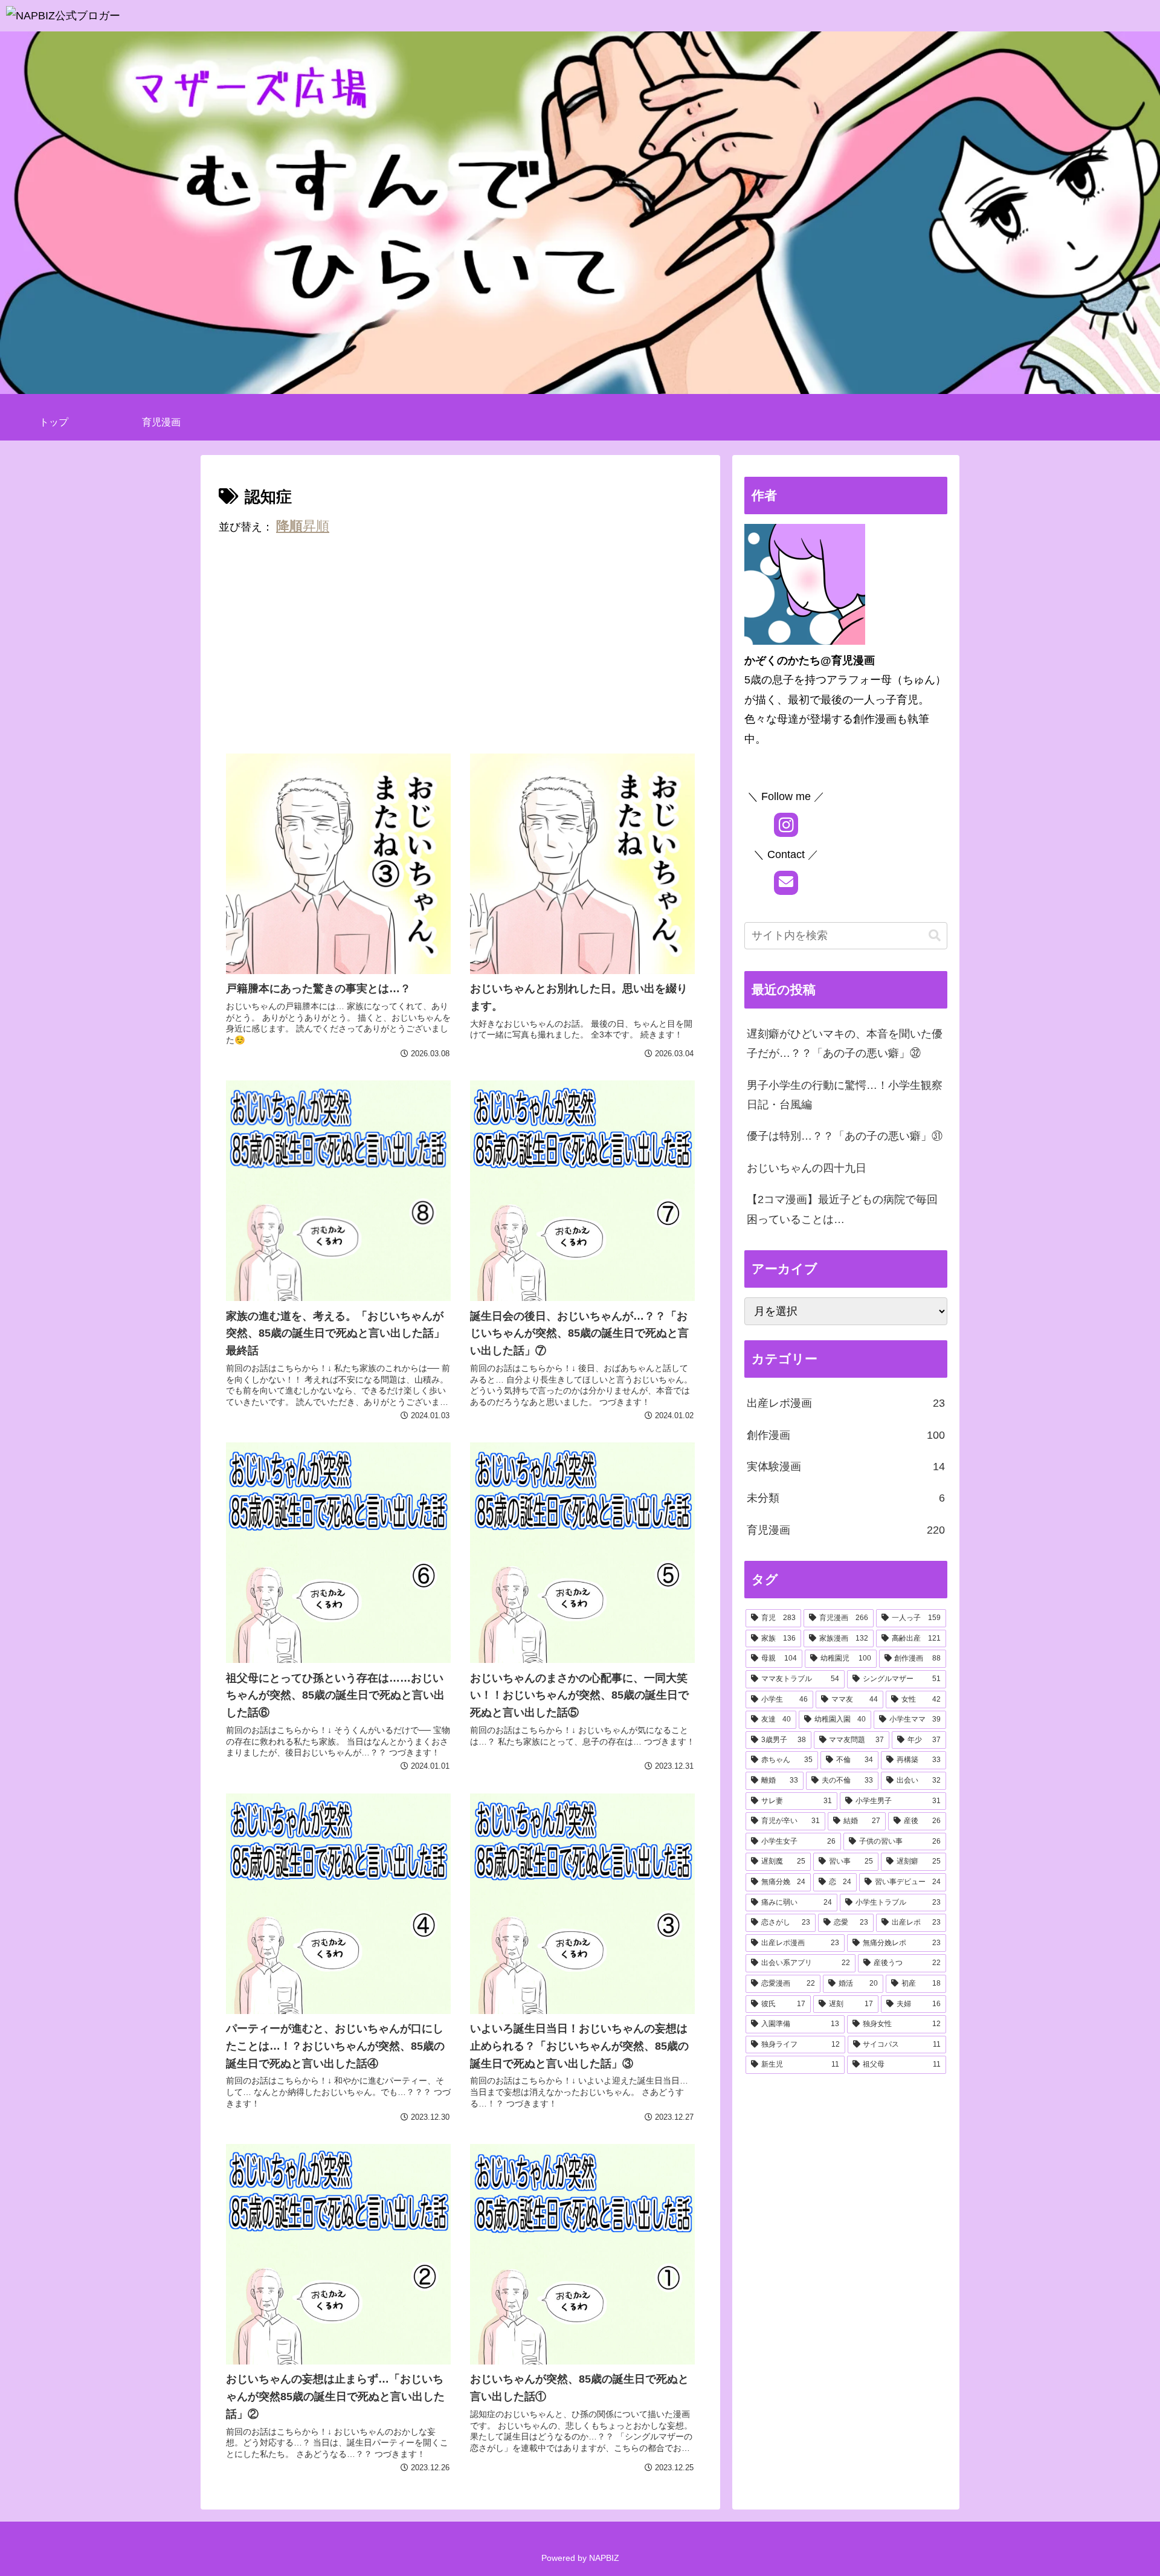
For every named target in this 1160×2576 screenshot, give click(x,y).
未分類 (846, 1498)
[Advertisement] (460, 647)
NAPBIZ (604, 2558)
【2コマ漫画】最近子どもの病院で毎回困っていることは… (842, 1209)
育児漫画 (846, 1530)
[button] (935, 936)
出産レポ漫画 (846, 1403)
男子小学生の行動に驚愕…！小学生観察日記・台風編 (845, 1095)
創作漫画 (846, 1435)
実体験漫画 (846, 1467)
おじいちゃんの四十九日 (807, 1168)
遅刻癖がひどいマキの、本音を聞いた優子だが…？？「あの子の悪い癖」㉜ (845, 1044)
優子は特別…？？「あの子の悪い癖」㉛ (845, 1136)
